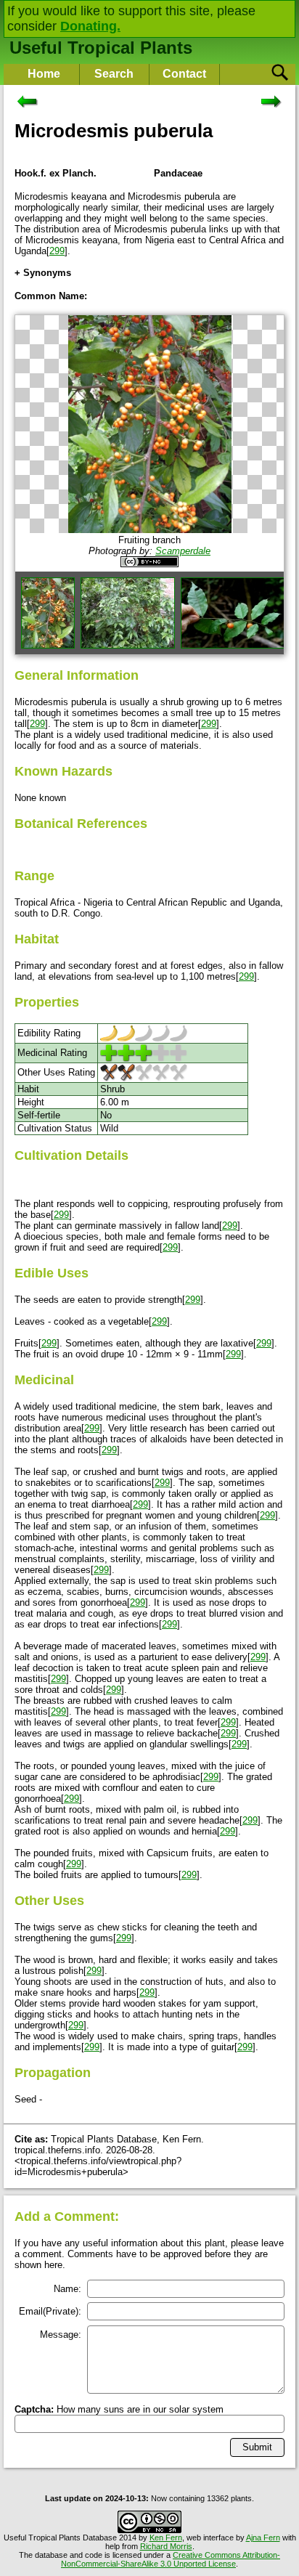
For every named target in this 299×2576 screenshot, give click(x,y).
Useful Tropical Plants (101, 48)
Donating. (90, 26)
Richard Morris (166, 2546)
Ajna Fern (263, 2538)
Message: (61, 2335)
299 (57, 251)
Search (114, 74)
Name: (67, 2289)
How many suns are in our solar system (119, 2409)
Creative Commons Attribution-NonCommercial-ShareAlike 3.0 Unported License (171, 2559)
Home (44, 74)
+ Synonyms (43, 273)
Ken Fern (166, 2538)
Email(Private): (50, 2311)
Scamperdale (183, 551)
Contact (184, 74)
